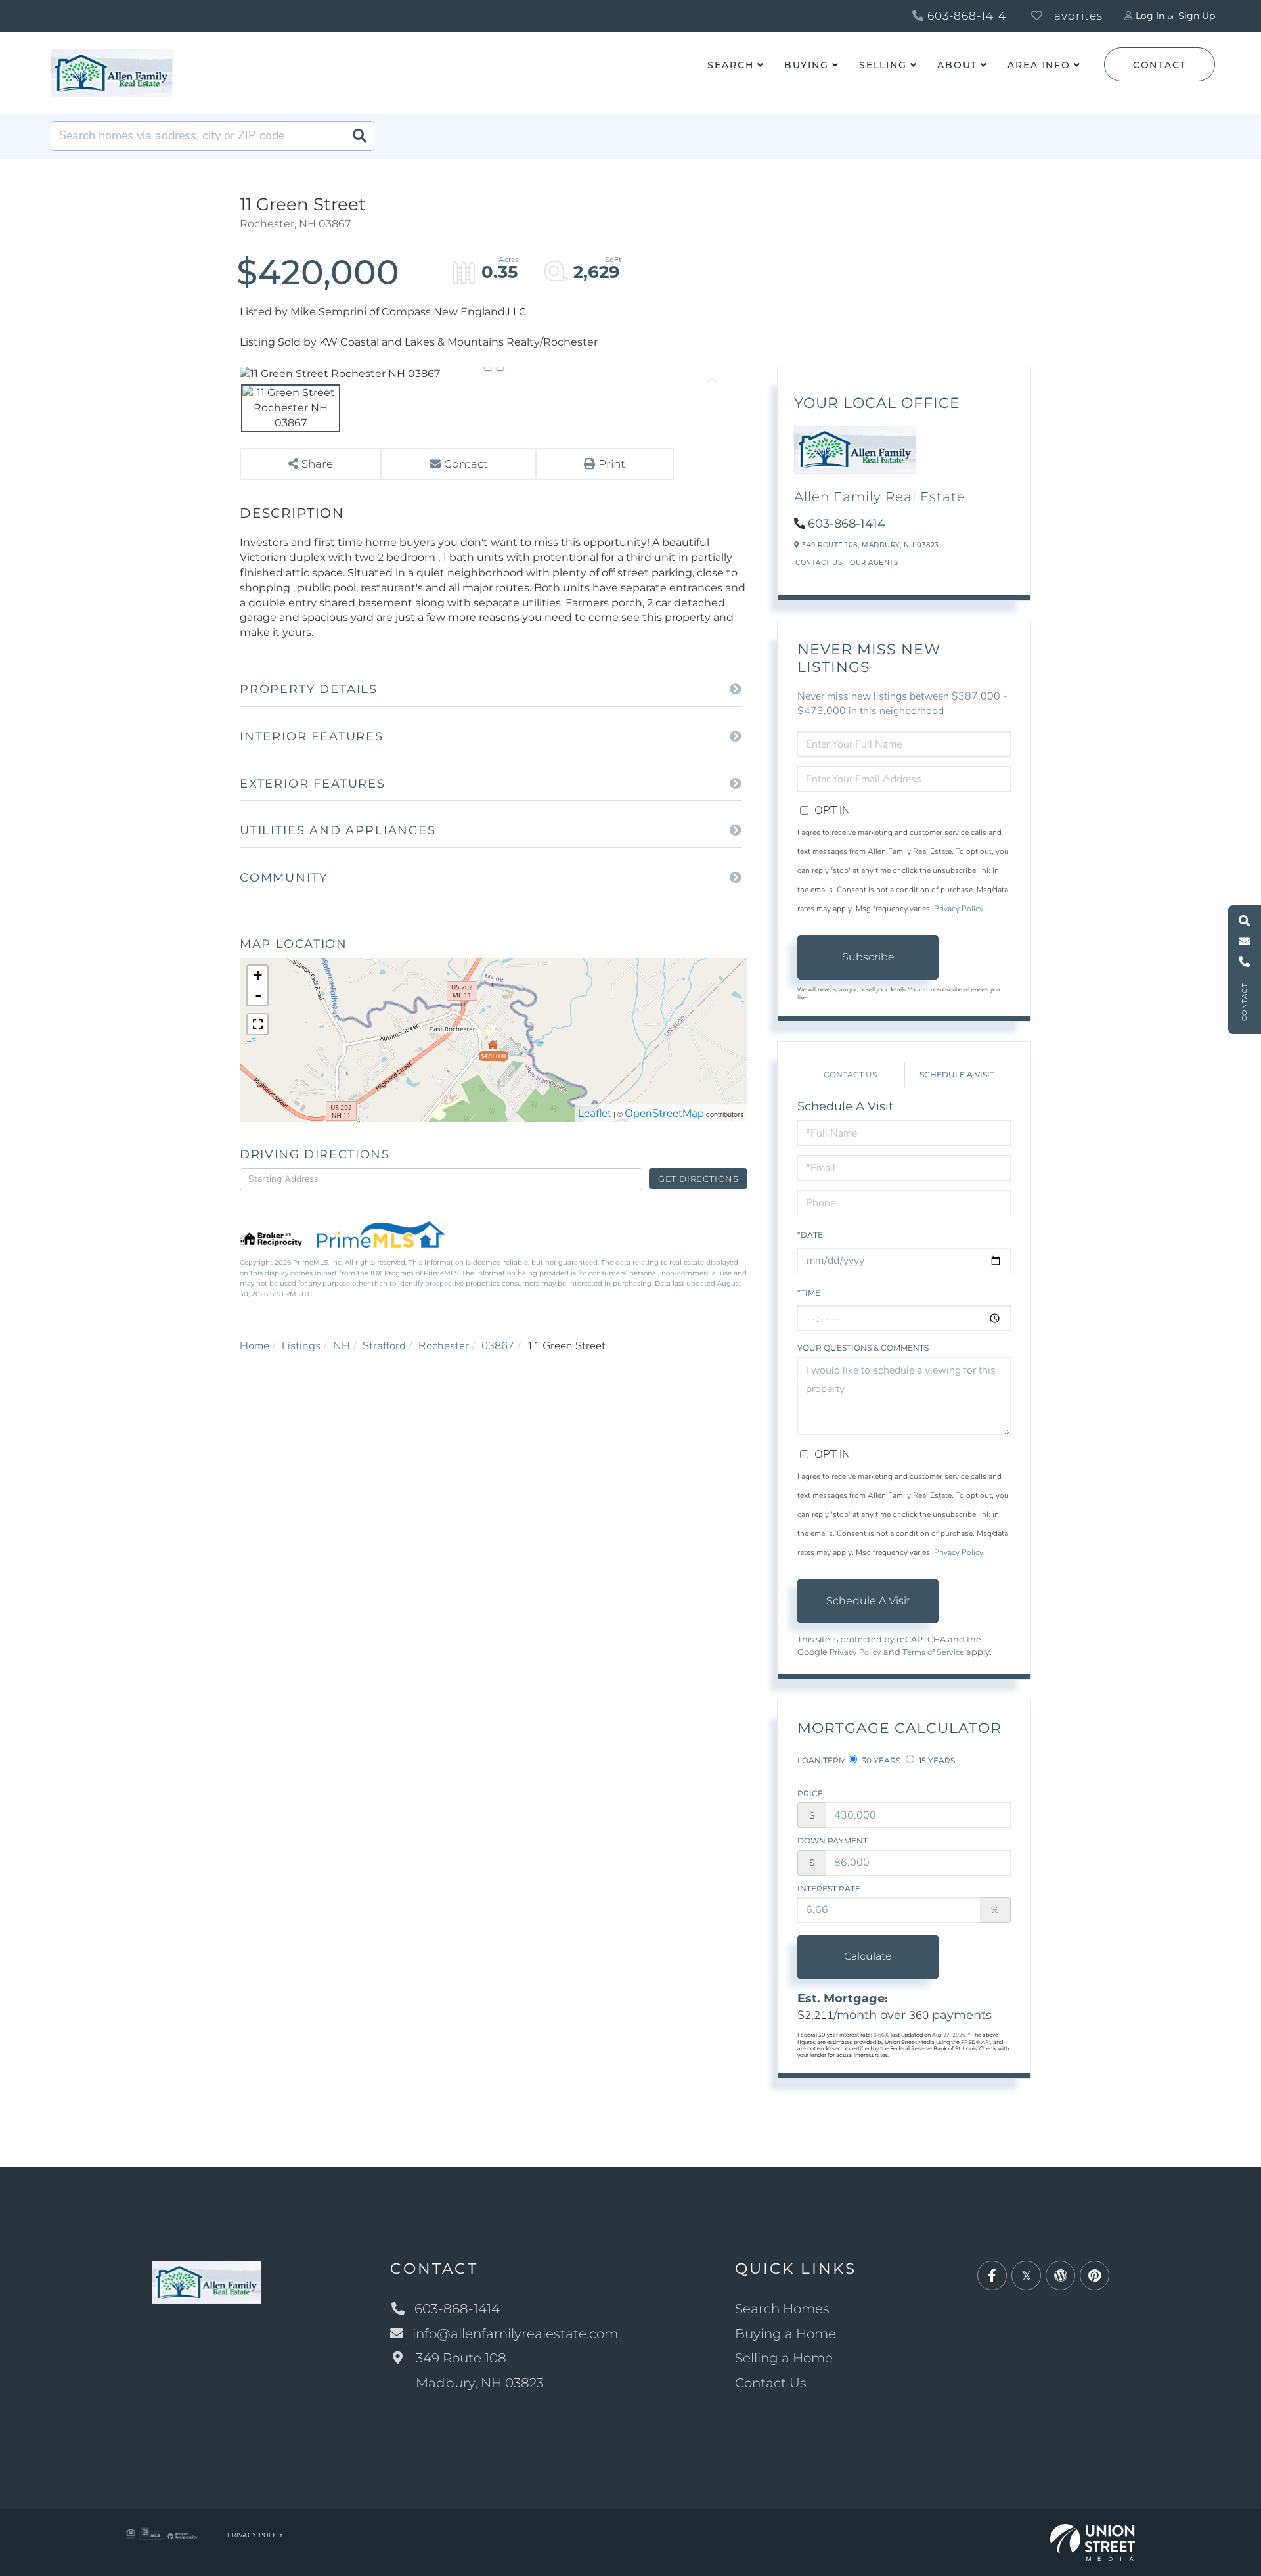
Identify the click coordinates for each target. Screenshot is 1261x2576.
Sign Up (1197, 16)
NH (342, 1346)
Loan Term (822, 1760)
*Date (810, 1235)
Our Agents (874, 563)
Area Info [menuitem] (1039, 65)
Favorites (1073, 16)
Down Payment (832, 1841)
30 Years (880, 1760)
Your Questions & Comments (863, 1348)
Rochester (444, 1346)
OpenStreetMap (664, 1113)
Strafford (384, 1346)
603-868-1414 (965, 16)
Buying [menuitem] (807, 65)
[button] (359, 136)
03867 (498, 1346)
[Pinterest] (1095, 2276)
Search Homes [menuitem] (782, 2309)
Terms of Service (933, 1652)
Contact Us (819, 563)
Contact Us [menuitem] (771, 2383)
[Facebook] (992, 2276)
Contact (1160, 65)
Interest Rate (829, 1888)
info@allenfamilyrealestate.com (515, 2334)
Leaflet (595, 1113)
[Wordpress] (1060, 2276)
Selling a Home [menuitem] (784, 2358)
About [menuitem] (957, 65)
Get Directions (698, 1179)
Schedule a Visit (957, 1074)
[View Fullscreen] (257, 1024)
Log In (1150, 16)
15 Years (936, 1760)
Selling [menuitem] (883, 65)
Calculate (868, 1956)
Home (254, 1346)
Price (810, 1793)
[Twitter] (1026, 2276)
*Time (809, 1293)
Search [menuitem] (730, 65)
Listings (301, 1346)
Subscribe (868, 957)
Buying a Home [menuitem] (785, 2334)
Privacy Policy (959, 909)
